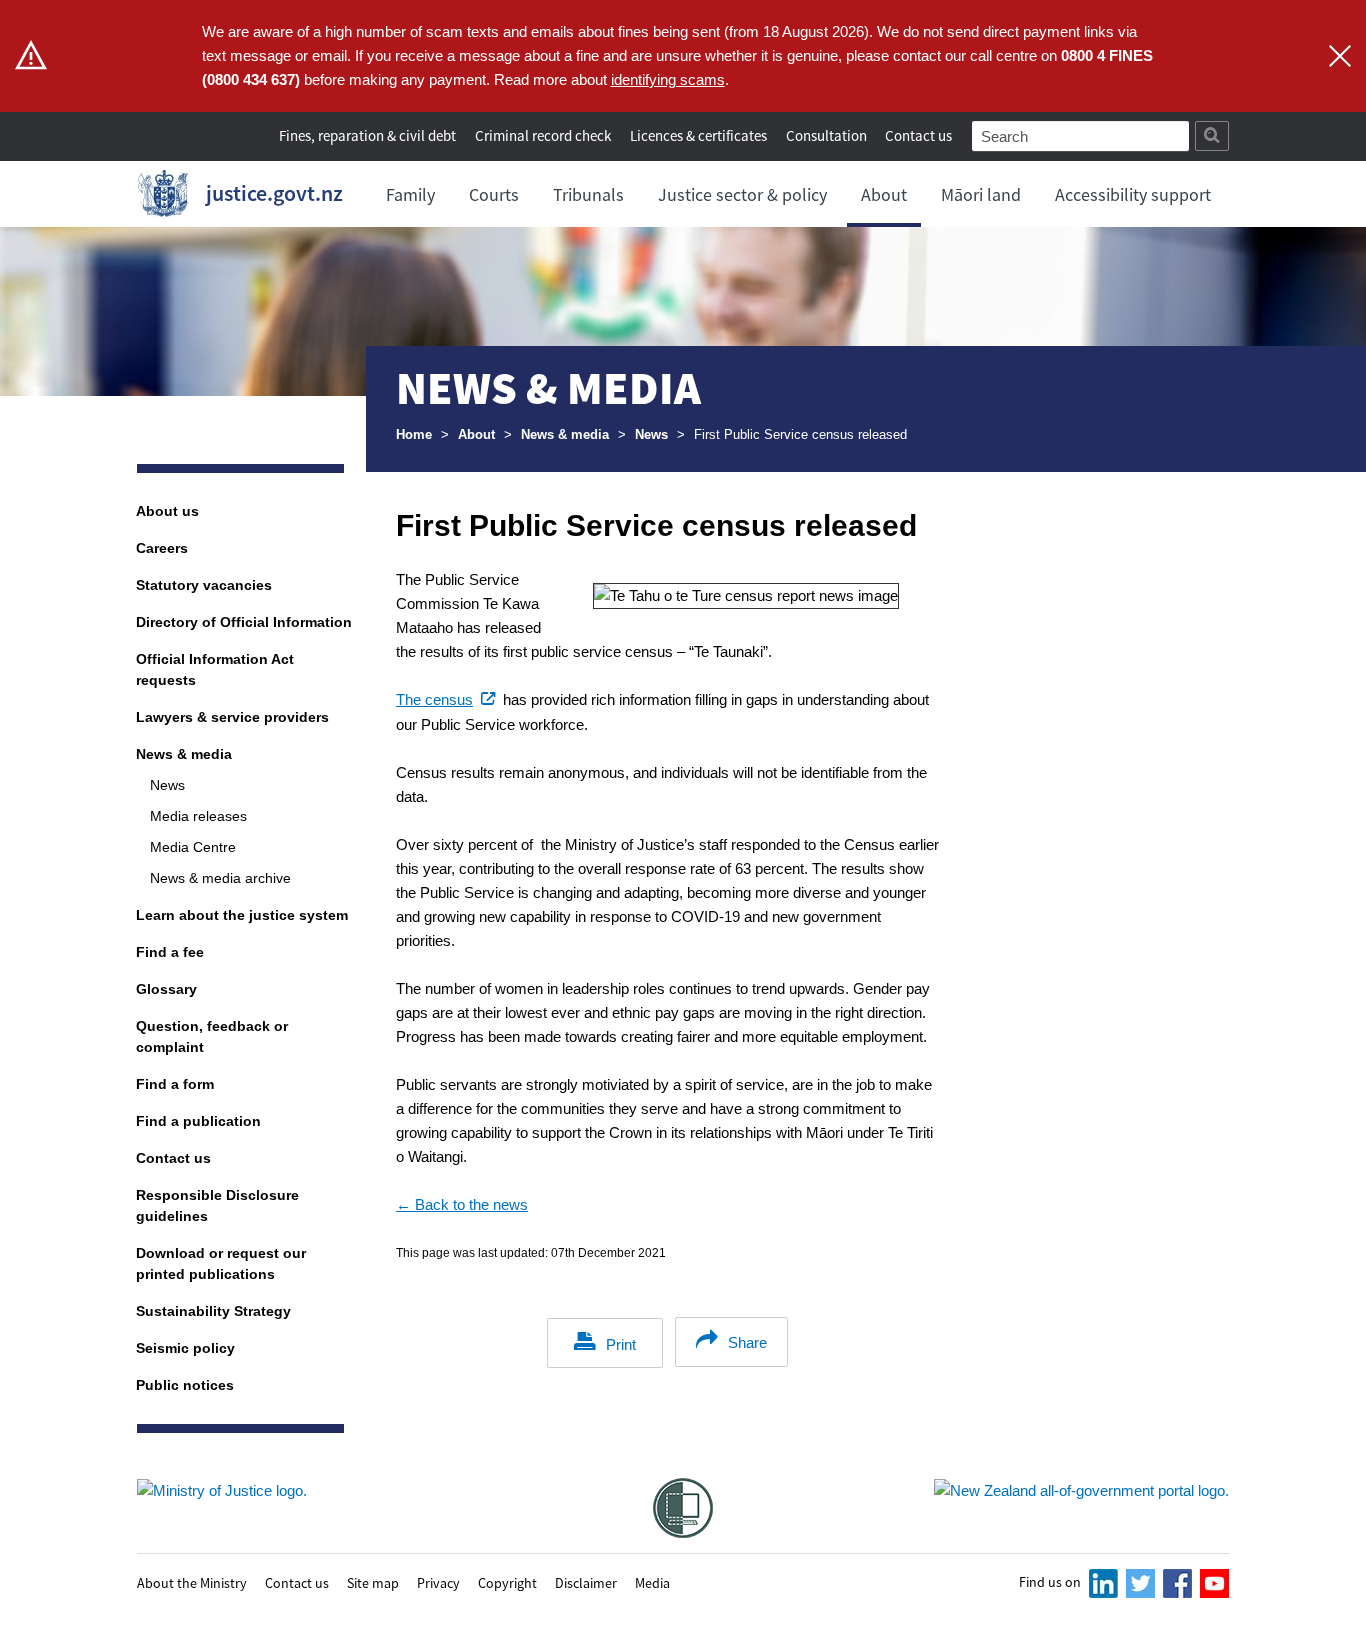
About (884, 194)
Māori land (981, 194)
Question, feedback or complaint (212, 1036)
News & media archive (220, 878)
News (651, 434)
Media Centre (193, 847)
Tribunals (588, 194)
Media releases (198, 816)
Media (652, 1582)
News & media (565, 434)
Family (410, 194)
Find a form (175, 1084)
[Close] (1340, 56)
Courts (494, 194)
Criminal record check (543, 135)
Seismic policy (185, 1348)
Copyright (507, 1582)
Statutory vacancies (204, 585)
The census (447, 699)
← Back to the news (462, 1204)
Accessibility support (1133, 194)
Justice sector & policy (742, 194)
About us (167, 511)
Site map (373, 1582)
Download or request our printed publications (221, 1263)
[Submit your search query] (1212, 136)
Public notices (185, 1385)
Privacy (438, 1582)
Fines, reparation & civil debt (367, 135)
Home (414, 434)
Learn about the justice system (242, 915)
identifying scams (668, 79)
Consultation (828, 135)
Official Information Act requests (215, 669)
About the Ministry (192, 1582)
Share (747, 1342)
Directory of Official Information (244, 622)
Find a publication (198, 1121)
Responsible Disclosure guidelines (217, 1205)
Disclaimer (586, 1582)
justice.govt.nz (274, 193)
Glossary (166, 989)
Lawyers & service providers (232, 717)
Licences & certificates (698, 135)
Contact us (918, 135)
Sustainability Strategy (213, 1311)
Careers (162, 548)
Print (621, 1344)
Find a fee (170, 952)
